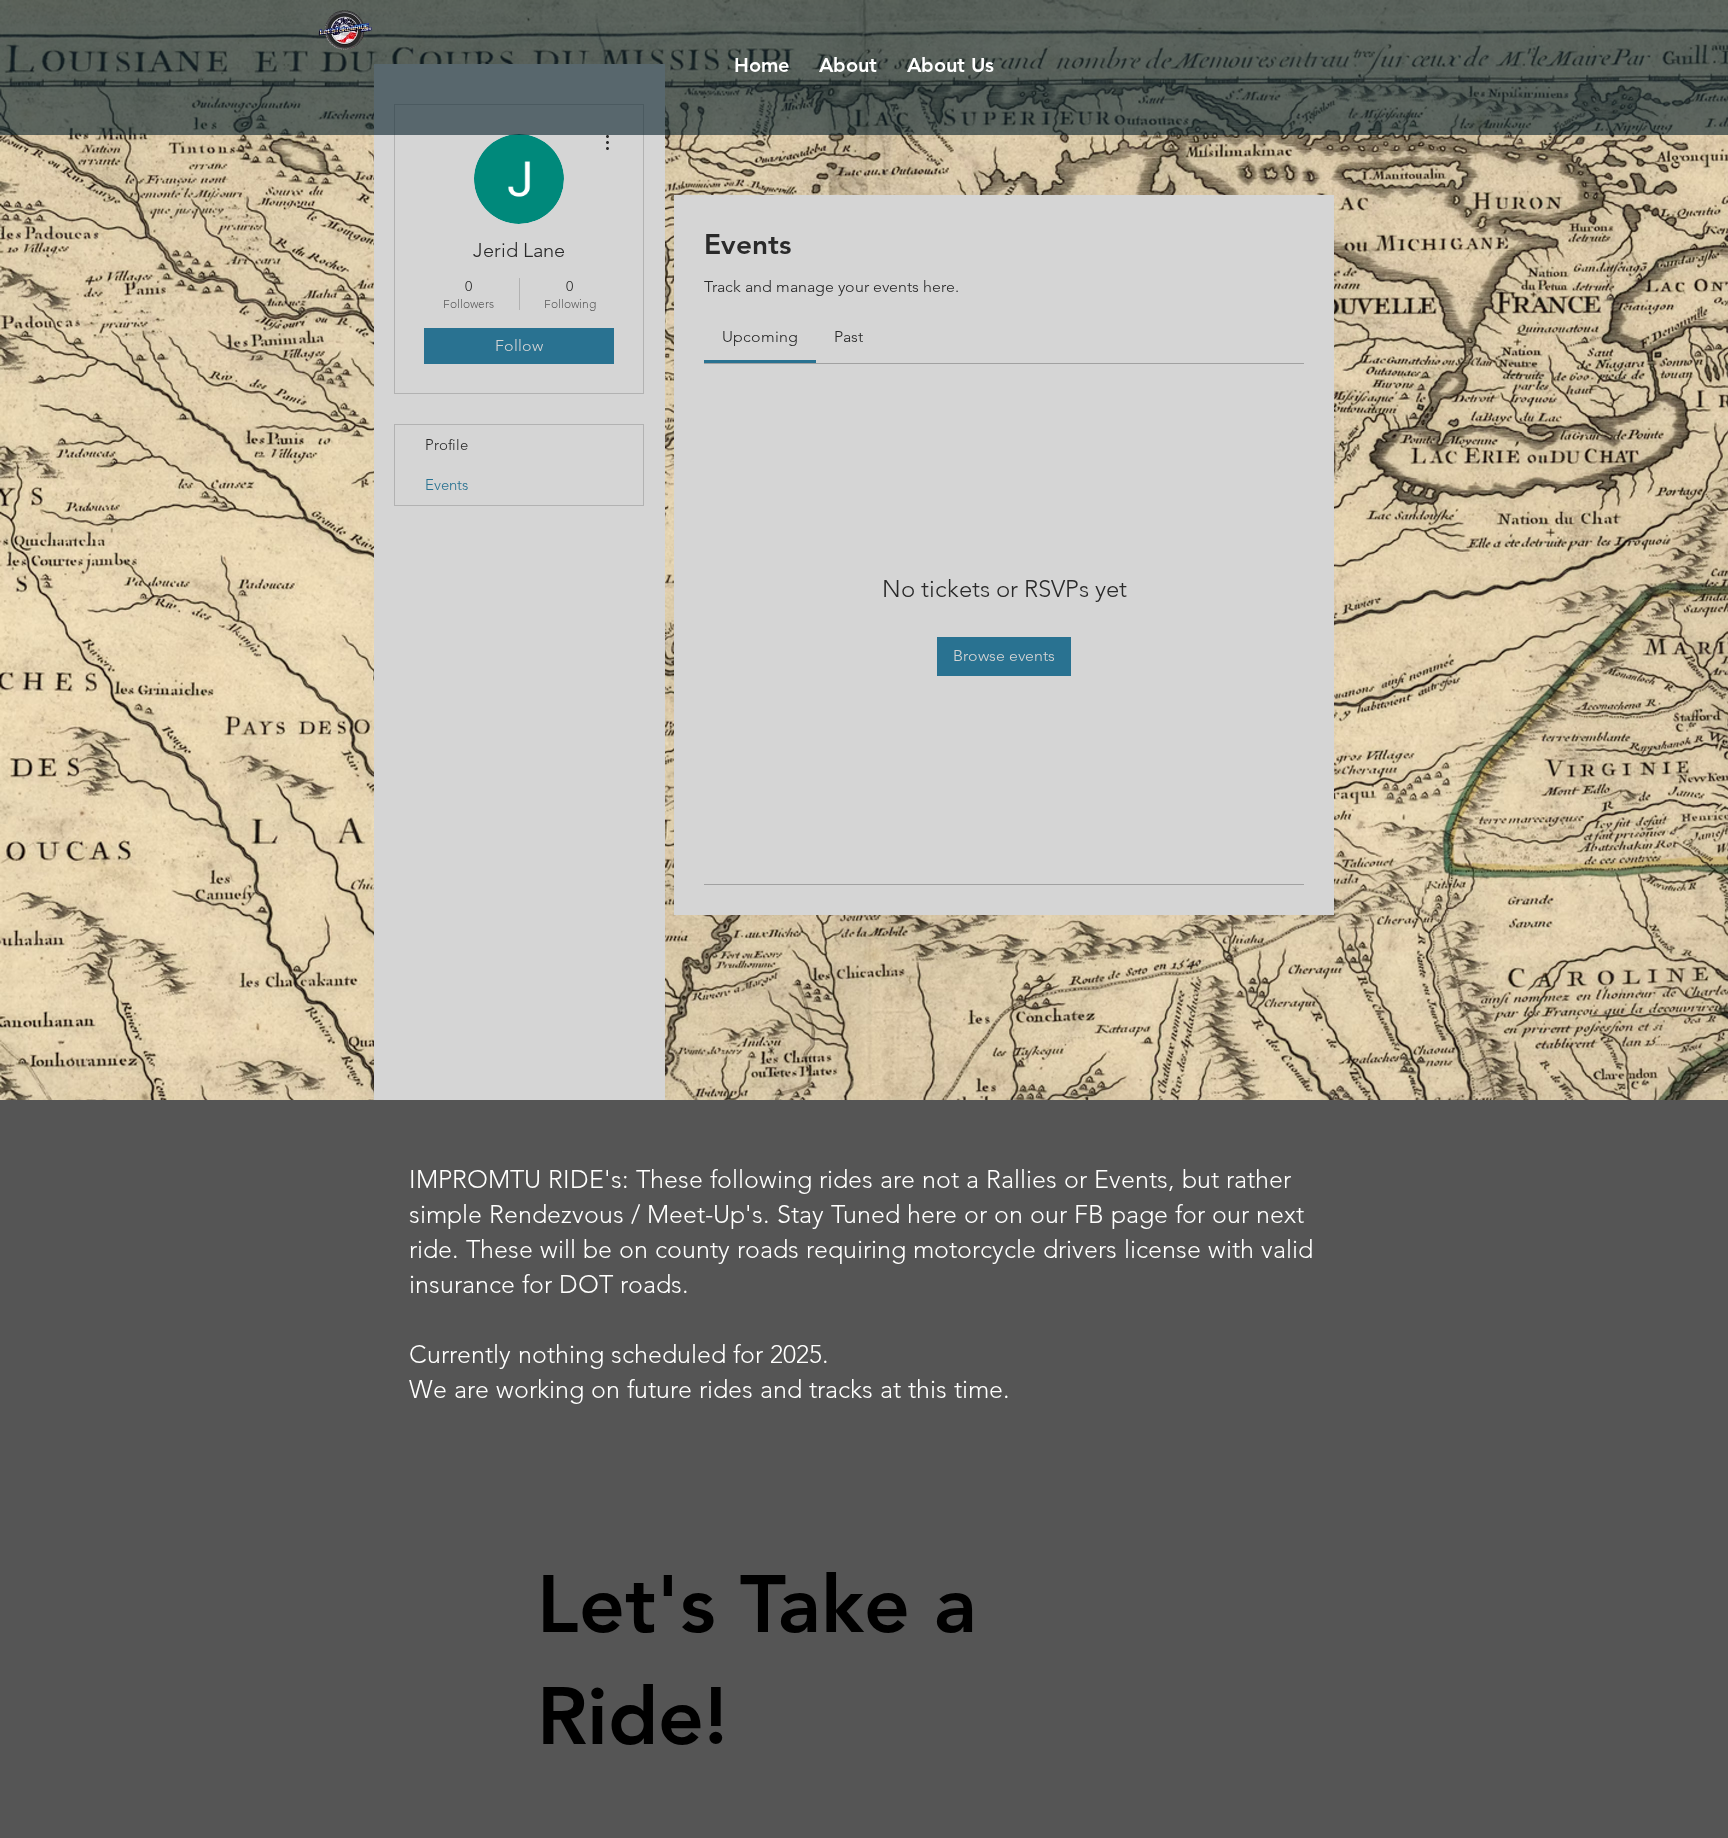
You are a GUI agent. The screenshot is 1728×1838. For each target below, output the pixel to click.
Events (446, 484)
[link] (760, 336)
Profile (446, 444)
